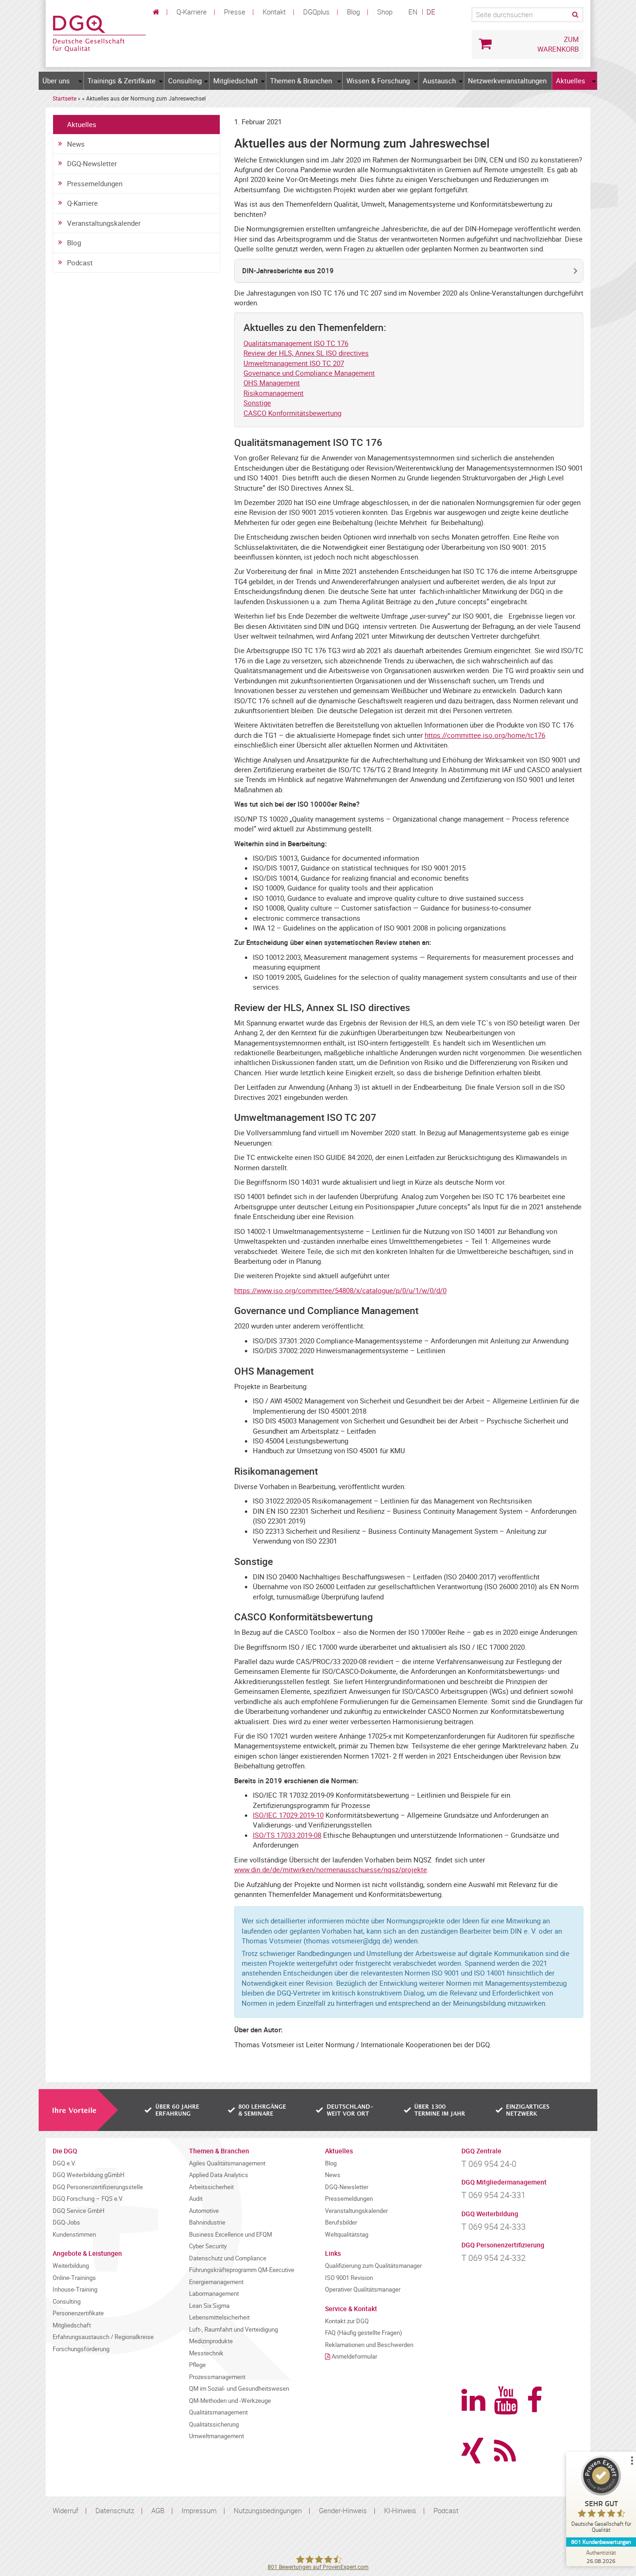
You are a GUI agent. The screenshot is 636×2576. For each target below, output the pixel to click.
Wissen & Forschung (378, 81)
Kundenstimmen (74, 2235)
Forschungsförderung (81, 2349)
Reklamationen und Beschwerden (369, 2345)
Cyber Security (208, 2246)
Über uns (56, 81)
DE (431, 12)
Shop (385, 12)
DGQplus (316, 12)
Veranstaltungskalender (104, 223)
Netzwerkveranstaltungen (507, 81)
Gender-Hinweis (343, 2510)
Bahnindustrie (207, 2222)
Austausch (439, 81)
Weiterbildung (71, 2266)
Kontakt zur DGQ (347, 2321)
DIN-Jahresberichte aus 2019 (288, 270)
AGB (158, 2510)
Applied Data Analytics (219, 2175)
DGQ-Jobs (66, 2222)
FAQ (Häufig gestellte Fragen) (364, 2333)
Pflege (197, 2365)
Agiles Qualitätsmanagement (227, 2163)
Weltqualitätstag (347, 2235)
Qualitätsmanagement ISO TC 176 (296, 343)
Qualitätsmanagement (218, 2412)
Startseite (64, 98)
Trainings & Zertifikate (122, 81)
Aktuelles (571, 81)
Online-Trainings (74, 2278)
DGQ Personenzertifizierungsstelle (98, 2187)
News (76, 144)
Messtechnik (206, 2353)
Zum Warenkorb (558, 44)
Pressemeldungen (95, 183)
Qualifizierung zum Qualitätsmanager (373, 2266)
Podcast (80, 263)
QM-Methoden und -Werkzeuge (230, 2401)
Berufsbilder (341, 2222)
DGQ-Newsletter (92, 163)
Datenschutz (115, 2510)
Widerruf (65, 2510)
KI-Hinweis (400, 2510)
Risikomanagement (274, 393)
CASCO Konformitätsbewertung (292, 413)
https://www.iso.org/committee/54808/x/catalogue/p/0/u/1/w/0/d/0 (340, 1290)
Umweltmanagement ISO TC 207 (294, 363)
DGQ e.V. (64, 2163)
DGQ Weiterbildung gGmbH (88, 2175)
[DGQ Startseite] (99, 33)
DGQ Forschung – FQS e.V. (88, 2199)
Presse (235, 12)
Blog (353, 12)
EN (413, 12)
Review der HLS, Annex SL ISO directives (306, 353)
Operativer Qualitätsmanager (363, 2289)
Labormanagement (214, 2294)
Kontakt (274, 12)
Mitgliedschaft (236, 81)
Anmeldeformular (354, 2357)
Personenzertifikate (78, 2313)
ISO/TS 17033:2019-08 (287, 1835)
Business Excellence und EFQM (230, 2235)
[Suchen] (575, 15)
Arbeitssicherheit (211, 2187)
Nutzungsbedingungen (268, 2510)
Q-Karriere (192, 12)
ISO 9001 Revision (349, 2278)
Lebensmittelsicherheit (219, 2317)
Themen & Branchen (301, 81)
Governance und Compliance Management (309, 373)
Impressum (199, 2510)
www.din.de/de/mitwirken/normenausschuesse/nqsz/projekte (331, 1869)
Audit (196, 2199)
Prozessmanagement (217, 2377)
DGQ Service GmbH (78, 2211)
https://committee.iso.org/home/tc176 (485, 735)
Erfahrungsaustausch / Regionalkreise (103, 2337)
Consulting (185, 81)
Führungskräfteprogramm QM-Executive (242, 2270)
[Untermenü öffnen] (81, 81)
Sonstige (257, 403)
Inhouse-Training (75, 2289)
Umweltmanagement (217, 2436)
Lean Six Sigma (209, 2306)
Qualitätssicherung (214, 2424)
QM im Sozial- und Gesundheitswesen (239, 2389)
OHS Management (272, 383)
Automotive (204, 2211)
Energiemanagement (216, 2282)
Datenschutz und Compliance (228, 2258)
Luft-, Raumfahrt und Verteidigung (233, 2330)
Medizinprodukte (211, 2341)
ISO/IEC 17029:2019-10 (288, 1815)
